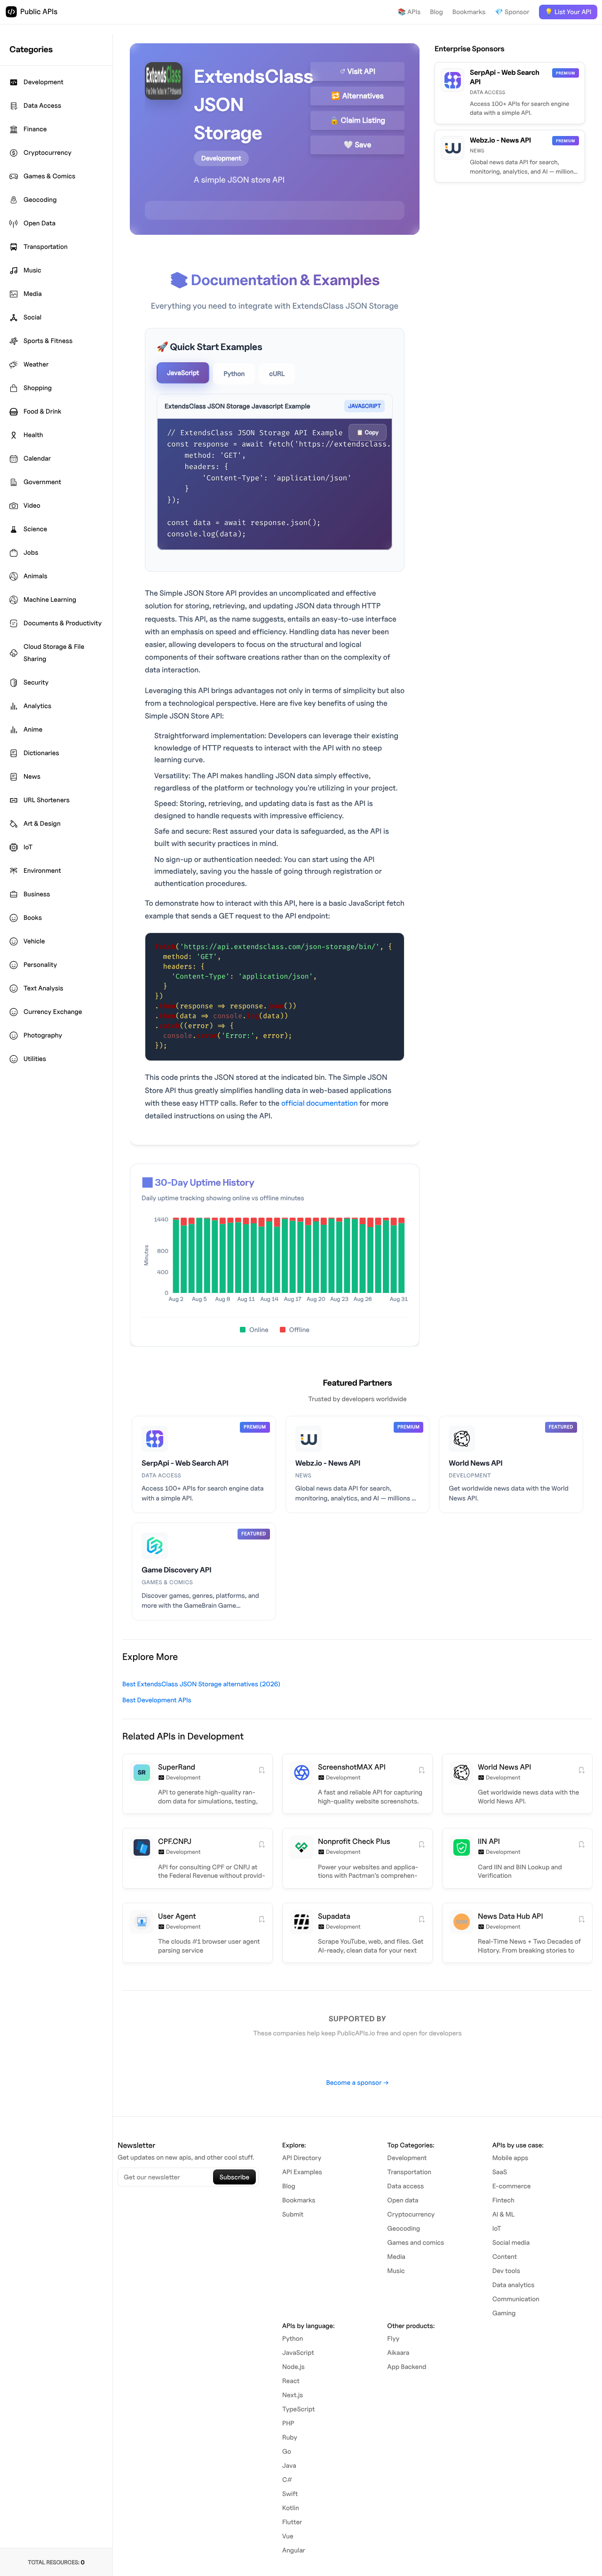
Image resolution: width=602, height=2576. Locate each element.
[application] (275, 1262)
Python (234, 374)
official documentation (320, 1103)
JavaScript (183, 373)
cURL (277, 374)
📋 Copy (368, 432)
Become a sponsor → (357, 2083)
